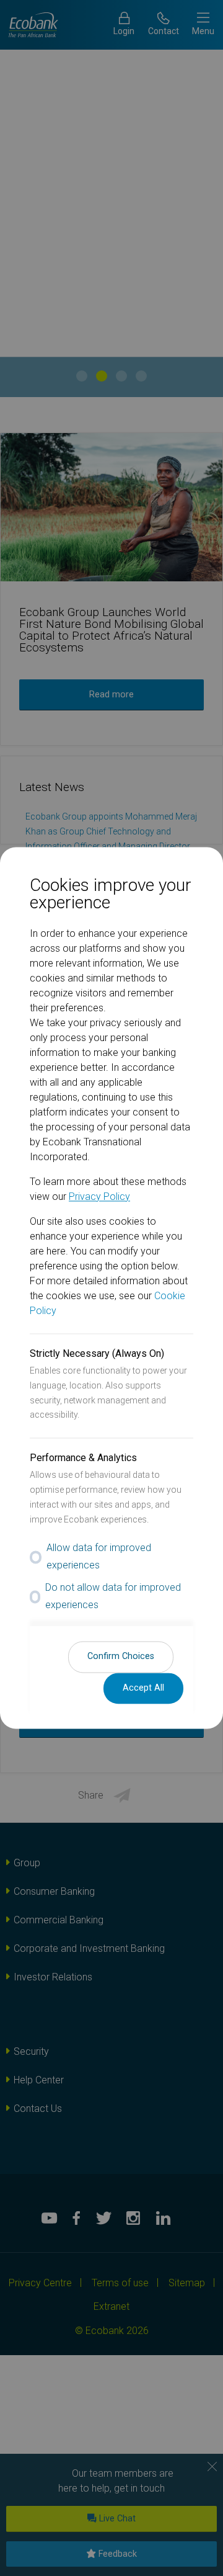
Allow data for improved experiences (99, 1557)
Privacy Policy (99, 1196)
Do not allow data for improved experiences (113, 1596)
